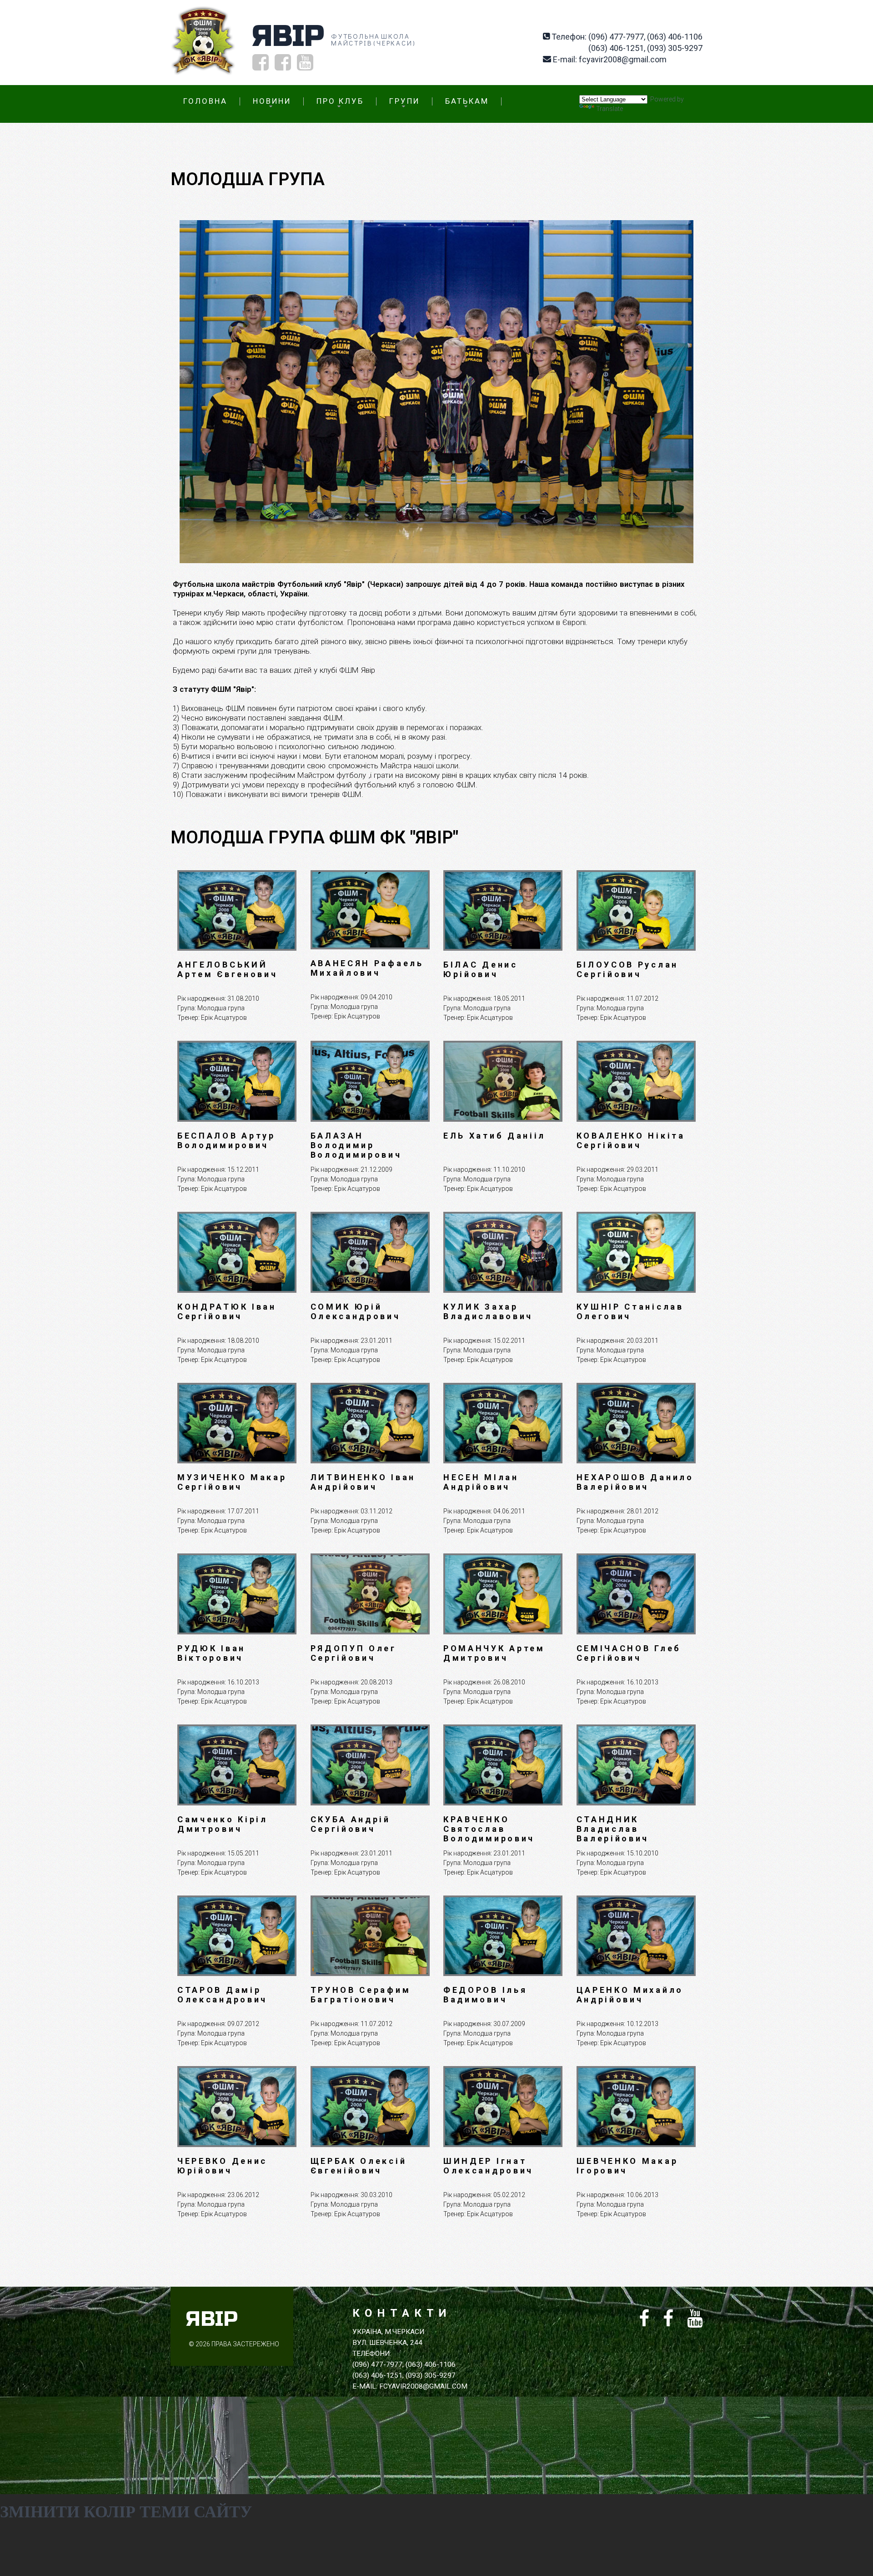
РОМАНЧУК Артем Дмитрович (494, 1653)
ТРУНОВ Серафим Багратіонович (361, 1995)
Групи (404, 101)
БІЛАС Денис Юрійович (481, 969)
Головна (205, 101)
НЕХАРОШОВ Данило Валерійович (635, 1482)
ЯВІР (288, 36)
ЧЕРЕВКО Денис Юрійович (222, 2166)
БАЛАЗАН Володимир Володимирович (356, 1145)
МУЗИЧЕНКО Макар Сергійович (232, 1482)
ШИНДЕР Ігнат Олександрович (488, 2166)
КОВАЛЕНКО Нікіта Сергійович (631, 1140)
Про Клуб (340, 101)
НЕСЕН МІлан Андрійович (481, 1482)
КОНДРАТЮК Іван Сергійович (227, 1311)
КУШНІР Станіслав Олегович (630, 1311)
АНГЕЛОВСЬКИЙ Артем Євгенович (228, 969)
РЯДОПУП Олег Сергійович (354, 1653)
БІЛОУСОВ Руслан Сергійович (628, 969)
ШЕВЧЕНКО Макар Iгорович (627, 2166)
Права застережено (245, 2344)
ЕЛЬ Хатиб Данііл (494, 1136)
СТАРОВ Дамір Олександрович (222, 1995)
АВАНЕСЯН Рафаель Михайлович (367, 968)
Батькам (467, 101)
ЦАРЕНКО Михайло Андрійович (630, 1995)
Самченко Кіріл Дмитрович (223, 1824)
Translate (610, 109)
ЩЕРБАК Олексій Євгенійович (359, 2166)
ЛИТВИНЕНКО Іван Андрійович (363, 1482)
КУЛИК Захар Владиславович (488, 1311)
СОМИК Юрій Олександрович (356, 1311)
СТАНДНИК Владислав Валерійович (613, 1829)
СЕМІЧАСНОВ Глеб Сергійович (629, 1653)
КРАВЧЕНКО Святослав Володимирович (489, 1829)
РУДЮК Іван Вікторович (211, 1653)
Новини (272, 101)
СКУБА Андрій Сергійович (351, 1824)
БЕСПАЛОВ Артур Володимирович (226, 1140)
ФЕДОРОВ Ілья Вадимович (485, 1995)
